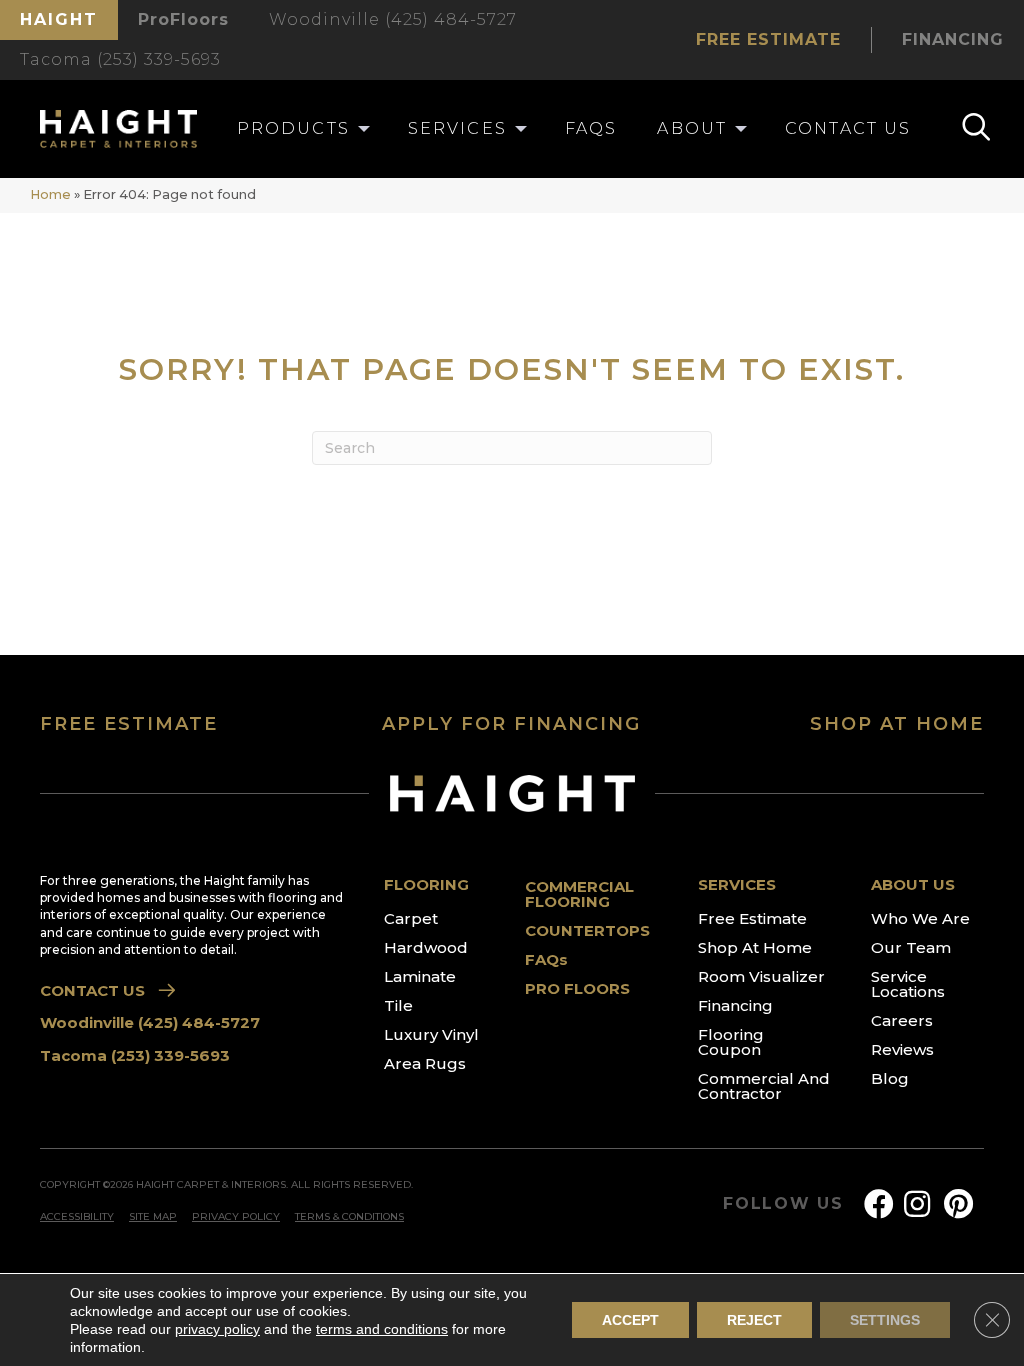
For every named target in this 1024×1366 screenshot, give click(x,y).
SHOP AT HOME (897, 724)
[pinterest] (958, 1204)
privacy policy (217, 1329)
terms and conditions (382, 1329)
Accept (630, 1320)
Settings (885, 1320)
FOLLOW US (783, 1204)
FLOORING (426, 884)
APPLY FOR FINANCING (511, 724)
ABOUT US (913, 884)
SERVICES (737, 884)
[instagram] (917, 1204)
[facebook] (879, 1204)
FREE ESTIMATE (129, 724)
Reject (754, 1320)
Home (50, 194)
